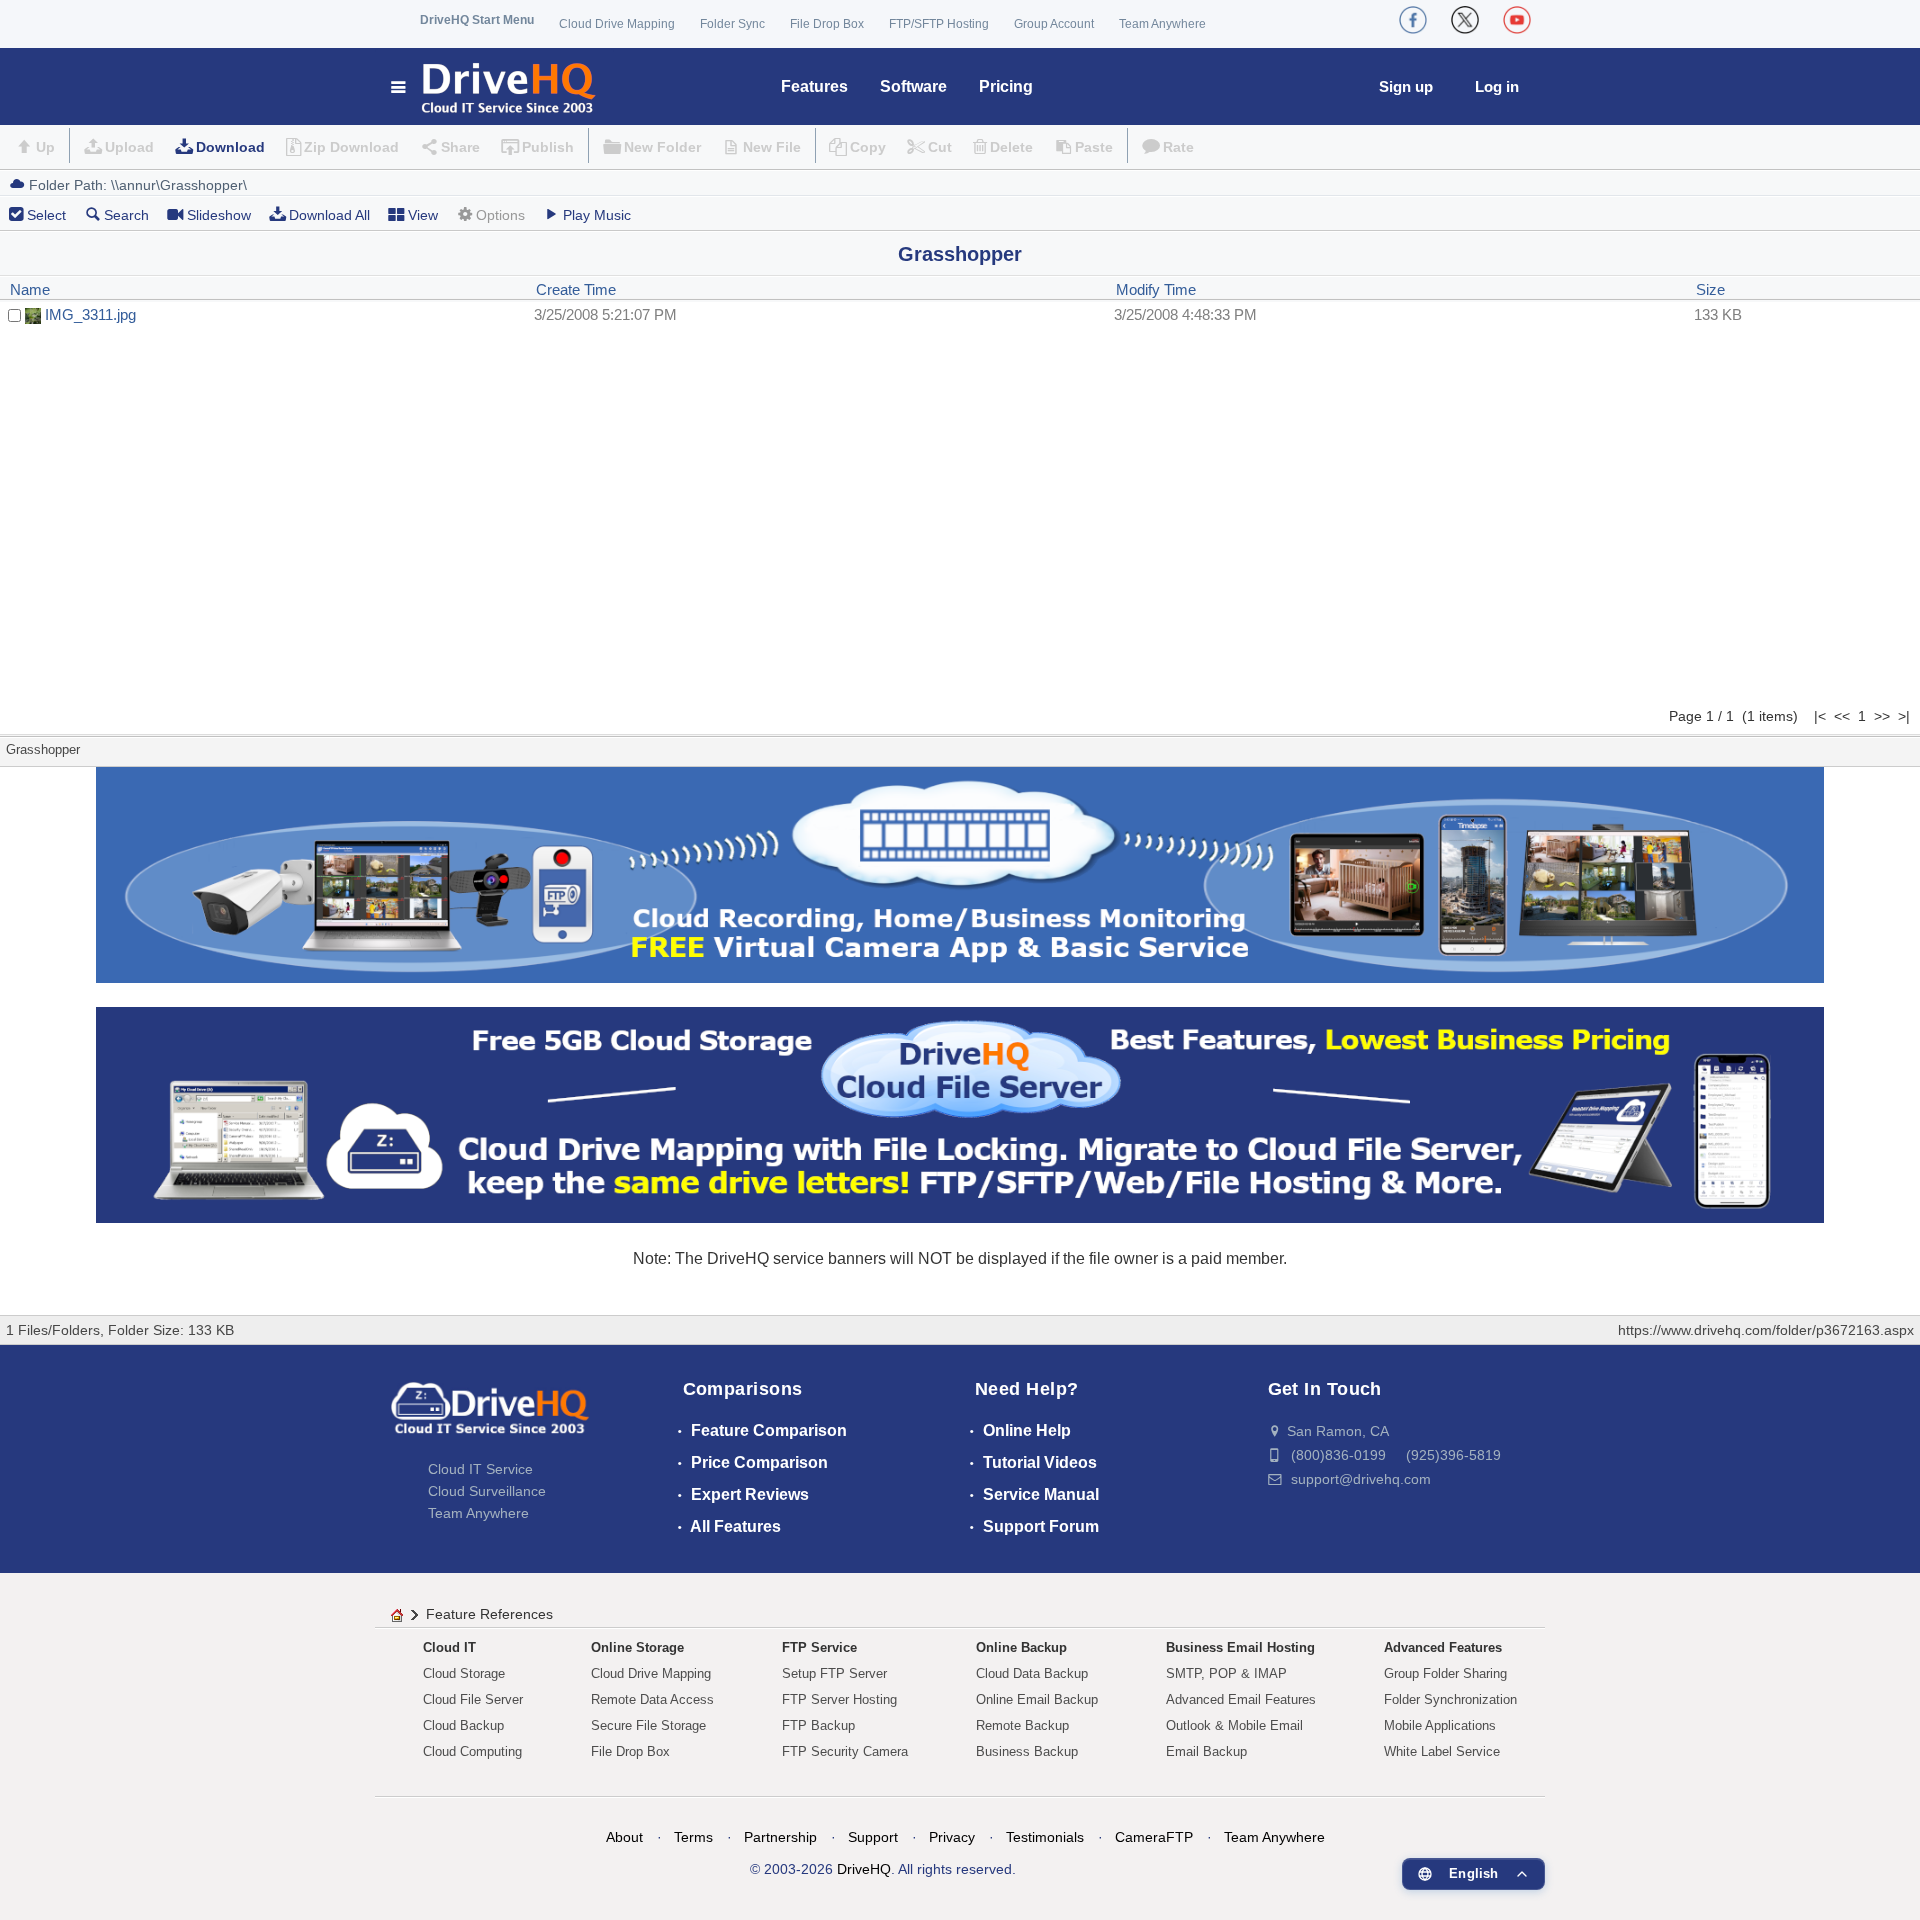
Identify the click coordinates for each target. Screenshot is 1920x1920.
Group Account (1054, 24)
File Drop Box (827, 24)
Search (126, 215)
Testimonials (1045, 1837)
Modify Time (1156, 289)
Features (814, 86)
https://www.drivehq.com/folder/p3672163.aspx (1766, 1330)
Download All (329, 215)
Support (873, 1837)
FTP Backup (818, 1725)
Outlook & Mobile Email (1234, 1725)
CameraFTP (1154, 1837)
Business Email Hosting (1240, 1647)
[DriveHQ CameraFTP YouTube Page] (1517, 20)
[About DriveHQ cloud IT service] (490, 1418)
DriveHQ (864, 1869)
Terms (693, 1837)
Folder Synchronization (1450, 1699)
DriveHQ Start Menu (477, 20)
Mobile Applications (1440, 1725)
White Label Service (1442, 1751)
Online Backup (1021, 1647)
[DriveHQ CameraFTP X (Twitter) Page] (1465, 20)
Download (230, 147)
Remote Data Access (652, 1699)
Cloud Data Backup (1032, 1673)
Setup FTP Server (834, 1673)
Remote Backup (1022, 1725)
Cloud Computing (472, 1751)
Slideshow (219, 215)
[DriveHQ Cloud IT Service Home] (494, 86)
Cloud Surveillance (487, 1491)
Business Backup (1027, 1751)
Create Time (576, 289)
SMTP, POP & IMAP (1226, 1673)
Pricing (1006, 86)
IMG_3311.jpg (90, 314)
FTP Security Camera (845, 1751)
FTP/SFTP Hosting (939, 24)
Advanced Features (1443, 1647)
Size (1710, 289)
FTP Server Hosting (839, 1699)
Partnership (780, 1837)
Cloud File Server (473, 1699)
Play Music (597, 215)
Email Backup (1206, 1751)
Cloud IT (449, 1647)
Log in (1497, 86)
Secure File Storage (648, 1725)
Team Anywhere (1162, 24)
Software (913, 86)
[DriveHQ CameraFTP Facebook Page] (1413, 20)
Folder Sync (732, 24)
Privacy (952, 1837)
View (423, 215)
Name (30, 289)
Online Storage (637, 1647)
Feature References (489, 1614)
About (624, 1837)
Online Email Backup (1037, 1699)
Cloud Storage (464, 1673)
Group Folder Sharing (1445, 1673)
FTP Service (819, 1647)
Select (46, 215)
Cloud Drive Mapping (617, 24)
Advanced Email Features (1241, 1699)
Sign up (1406, 86)
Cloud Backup (463, 1725)
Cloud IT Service (480, 1469)
